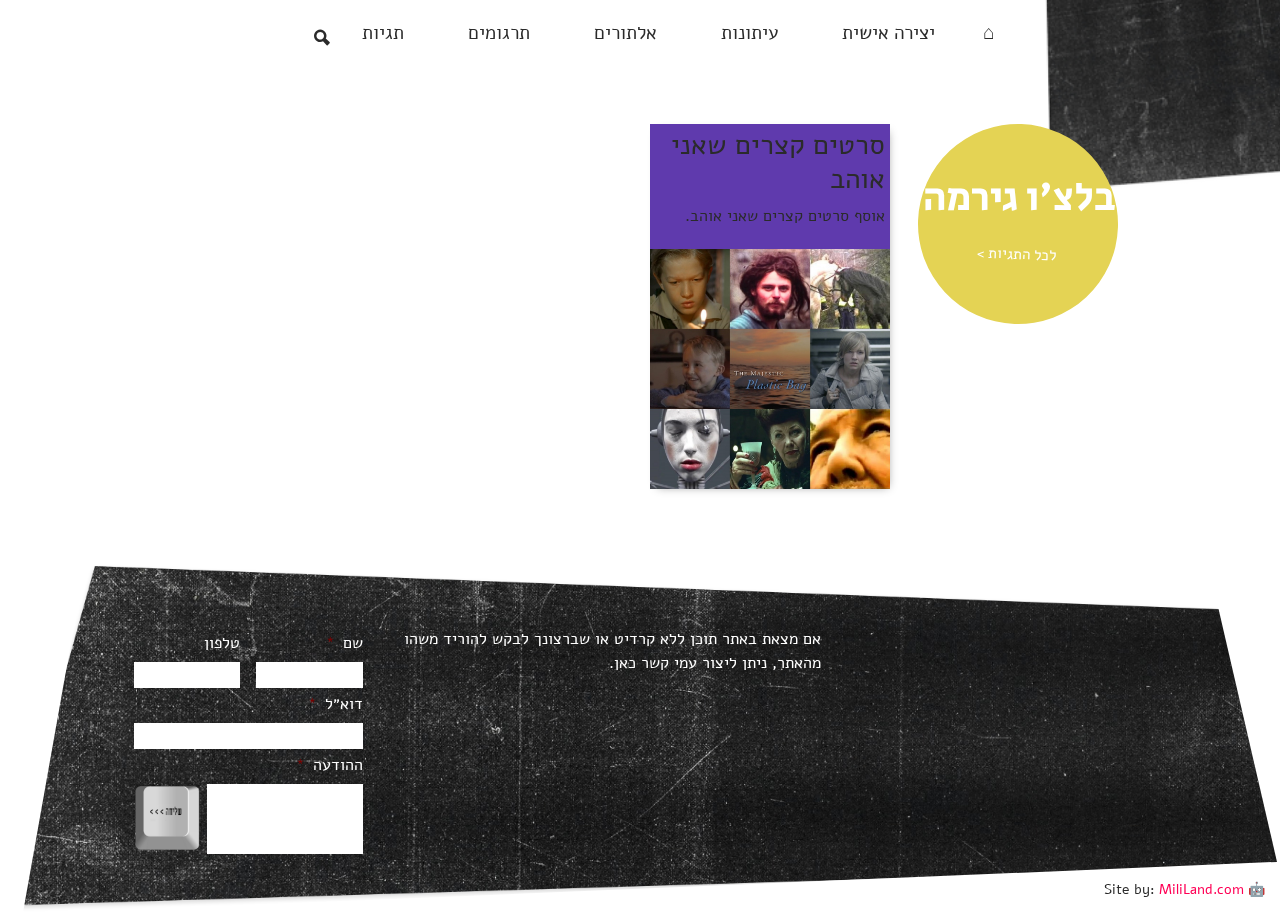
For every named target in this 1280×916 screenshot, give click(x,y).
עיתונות (749, 33)
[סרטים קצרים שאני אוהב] (770, 368)
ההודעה (329, 765)
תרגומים (499, 33)
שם (344, 643)
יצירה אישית (888, 33)
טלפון (222, 643)
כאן (625, 663)
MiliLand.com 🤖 (1212, 889)
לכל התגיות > (1017, 254)
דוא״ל (335, 704)
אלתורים (625, 33)
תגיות (383, 33)
